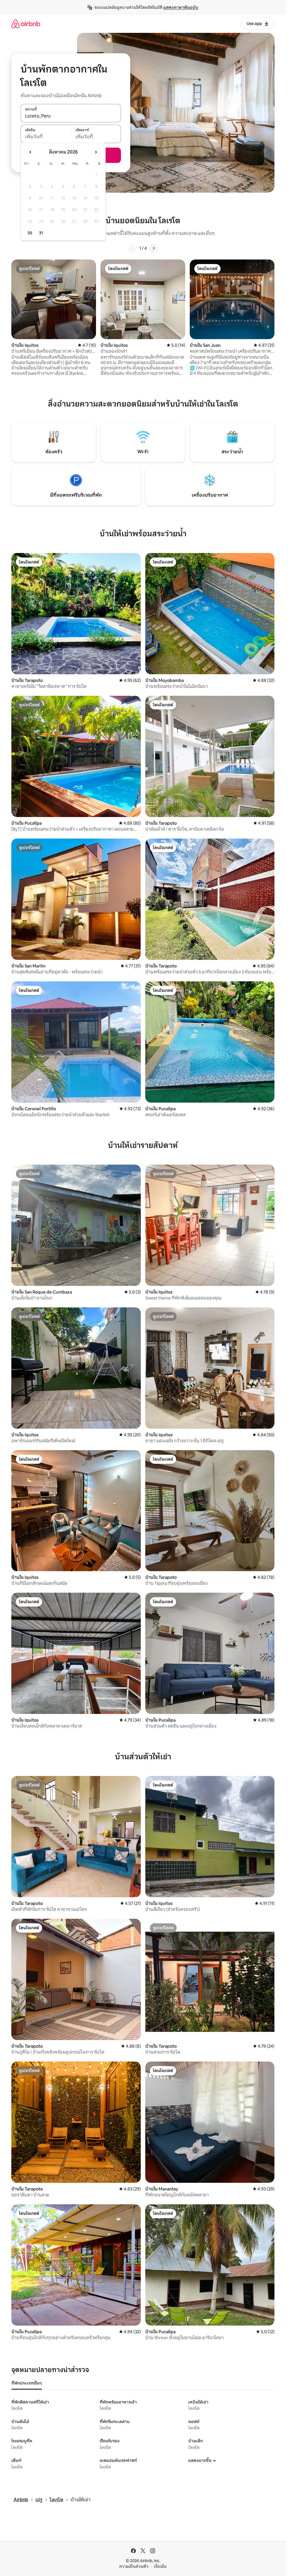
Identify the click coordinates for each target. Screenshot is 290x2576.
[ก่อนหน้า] (133, 248)
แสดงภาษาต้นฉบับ (181, 7)
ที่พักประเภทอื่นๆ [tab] (27, 2383)
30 (30, 233)
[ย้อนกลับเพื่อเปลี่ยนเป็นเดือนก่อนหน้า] (31, 152)
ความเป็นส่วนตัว (134, 2566)
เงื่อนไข (160, 2566)
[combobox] (71, 116)
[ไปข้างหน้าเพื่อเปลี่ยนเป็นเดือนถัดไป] (96, 152)
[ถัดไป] (153, 248)
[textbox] (46, 137)
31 (41, 233)
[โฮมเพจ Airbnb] (26, 24)
